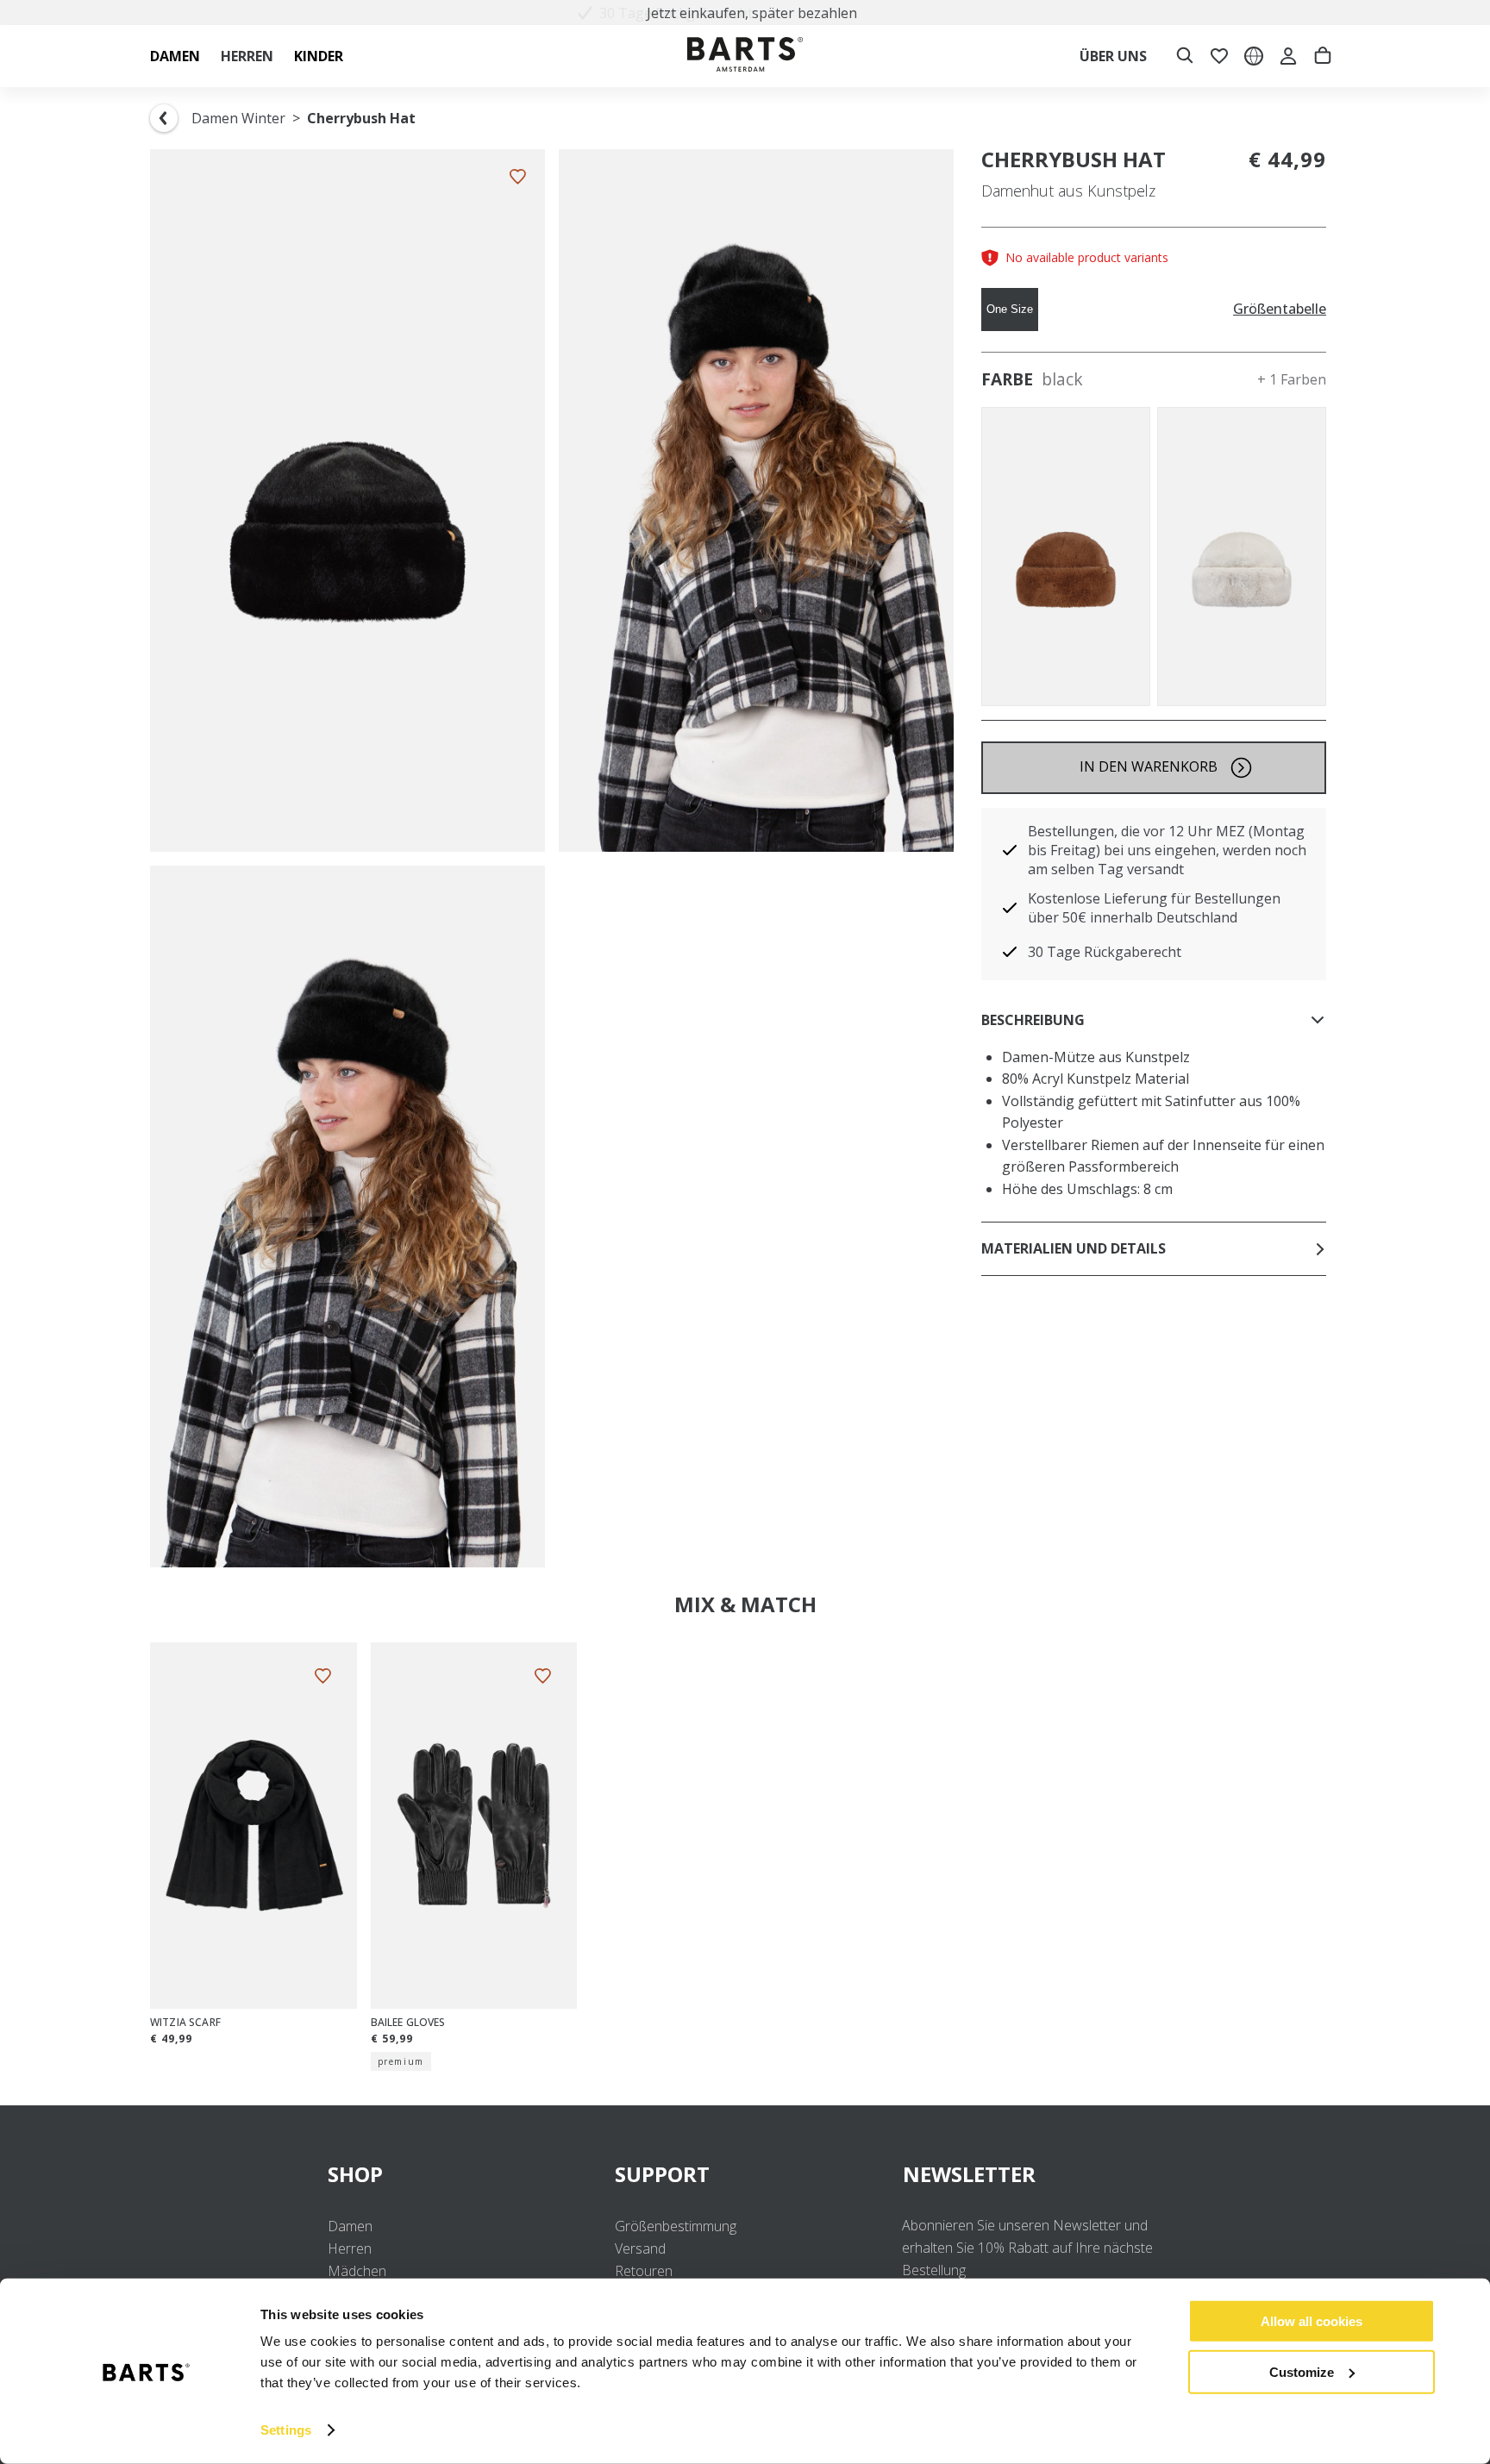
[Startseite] (745, 56)
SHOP (355, 2174)
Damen (350, 2226)
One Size (1010, 309)
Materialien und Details (1074, 1248)
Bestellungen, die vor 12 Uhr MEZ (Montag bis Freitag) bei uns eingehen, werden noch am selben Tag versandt (1167, 850)
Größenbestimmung (676, 2226)
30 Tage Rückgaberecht (1105, 952)
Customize (1302, 2371)
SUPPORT (662, 2174)
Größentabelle (1280, 309)
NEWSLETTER (969, 2174)
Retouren (644, 2271)
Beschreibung (1033, 1020)
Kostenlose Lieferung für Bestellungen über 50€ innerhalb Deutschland (1154, 908)
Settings (286, 2430)
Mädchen (357, 2271)
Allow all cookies (1312, 2321)
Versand (640, 2248)
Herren (350, 2248)
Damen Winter (238, 118)
